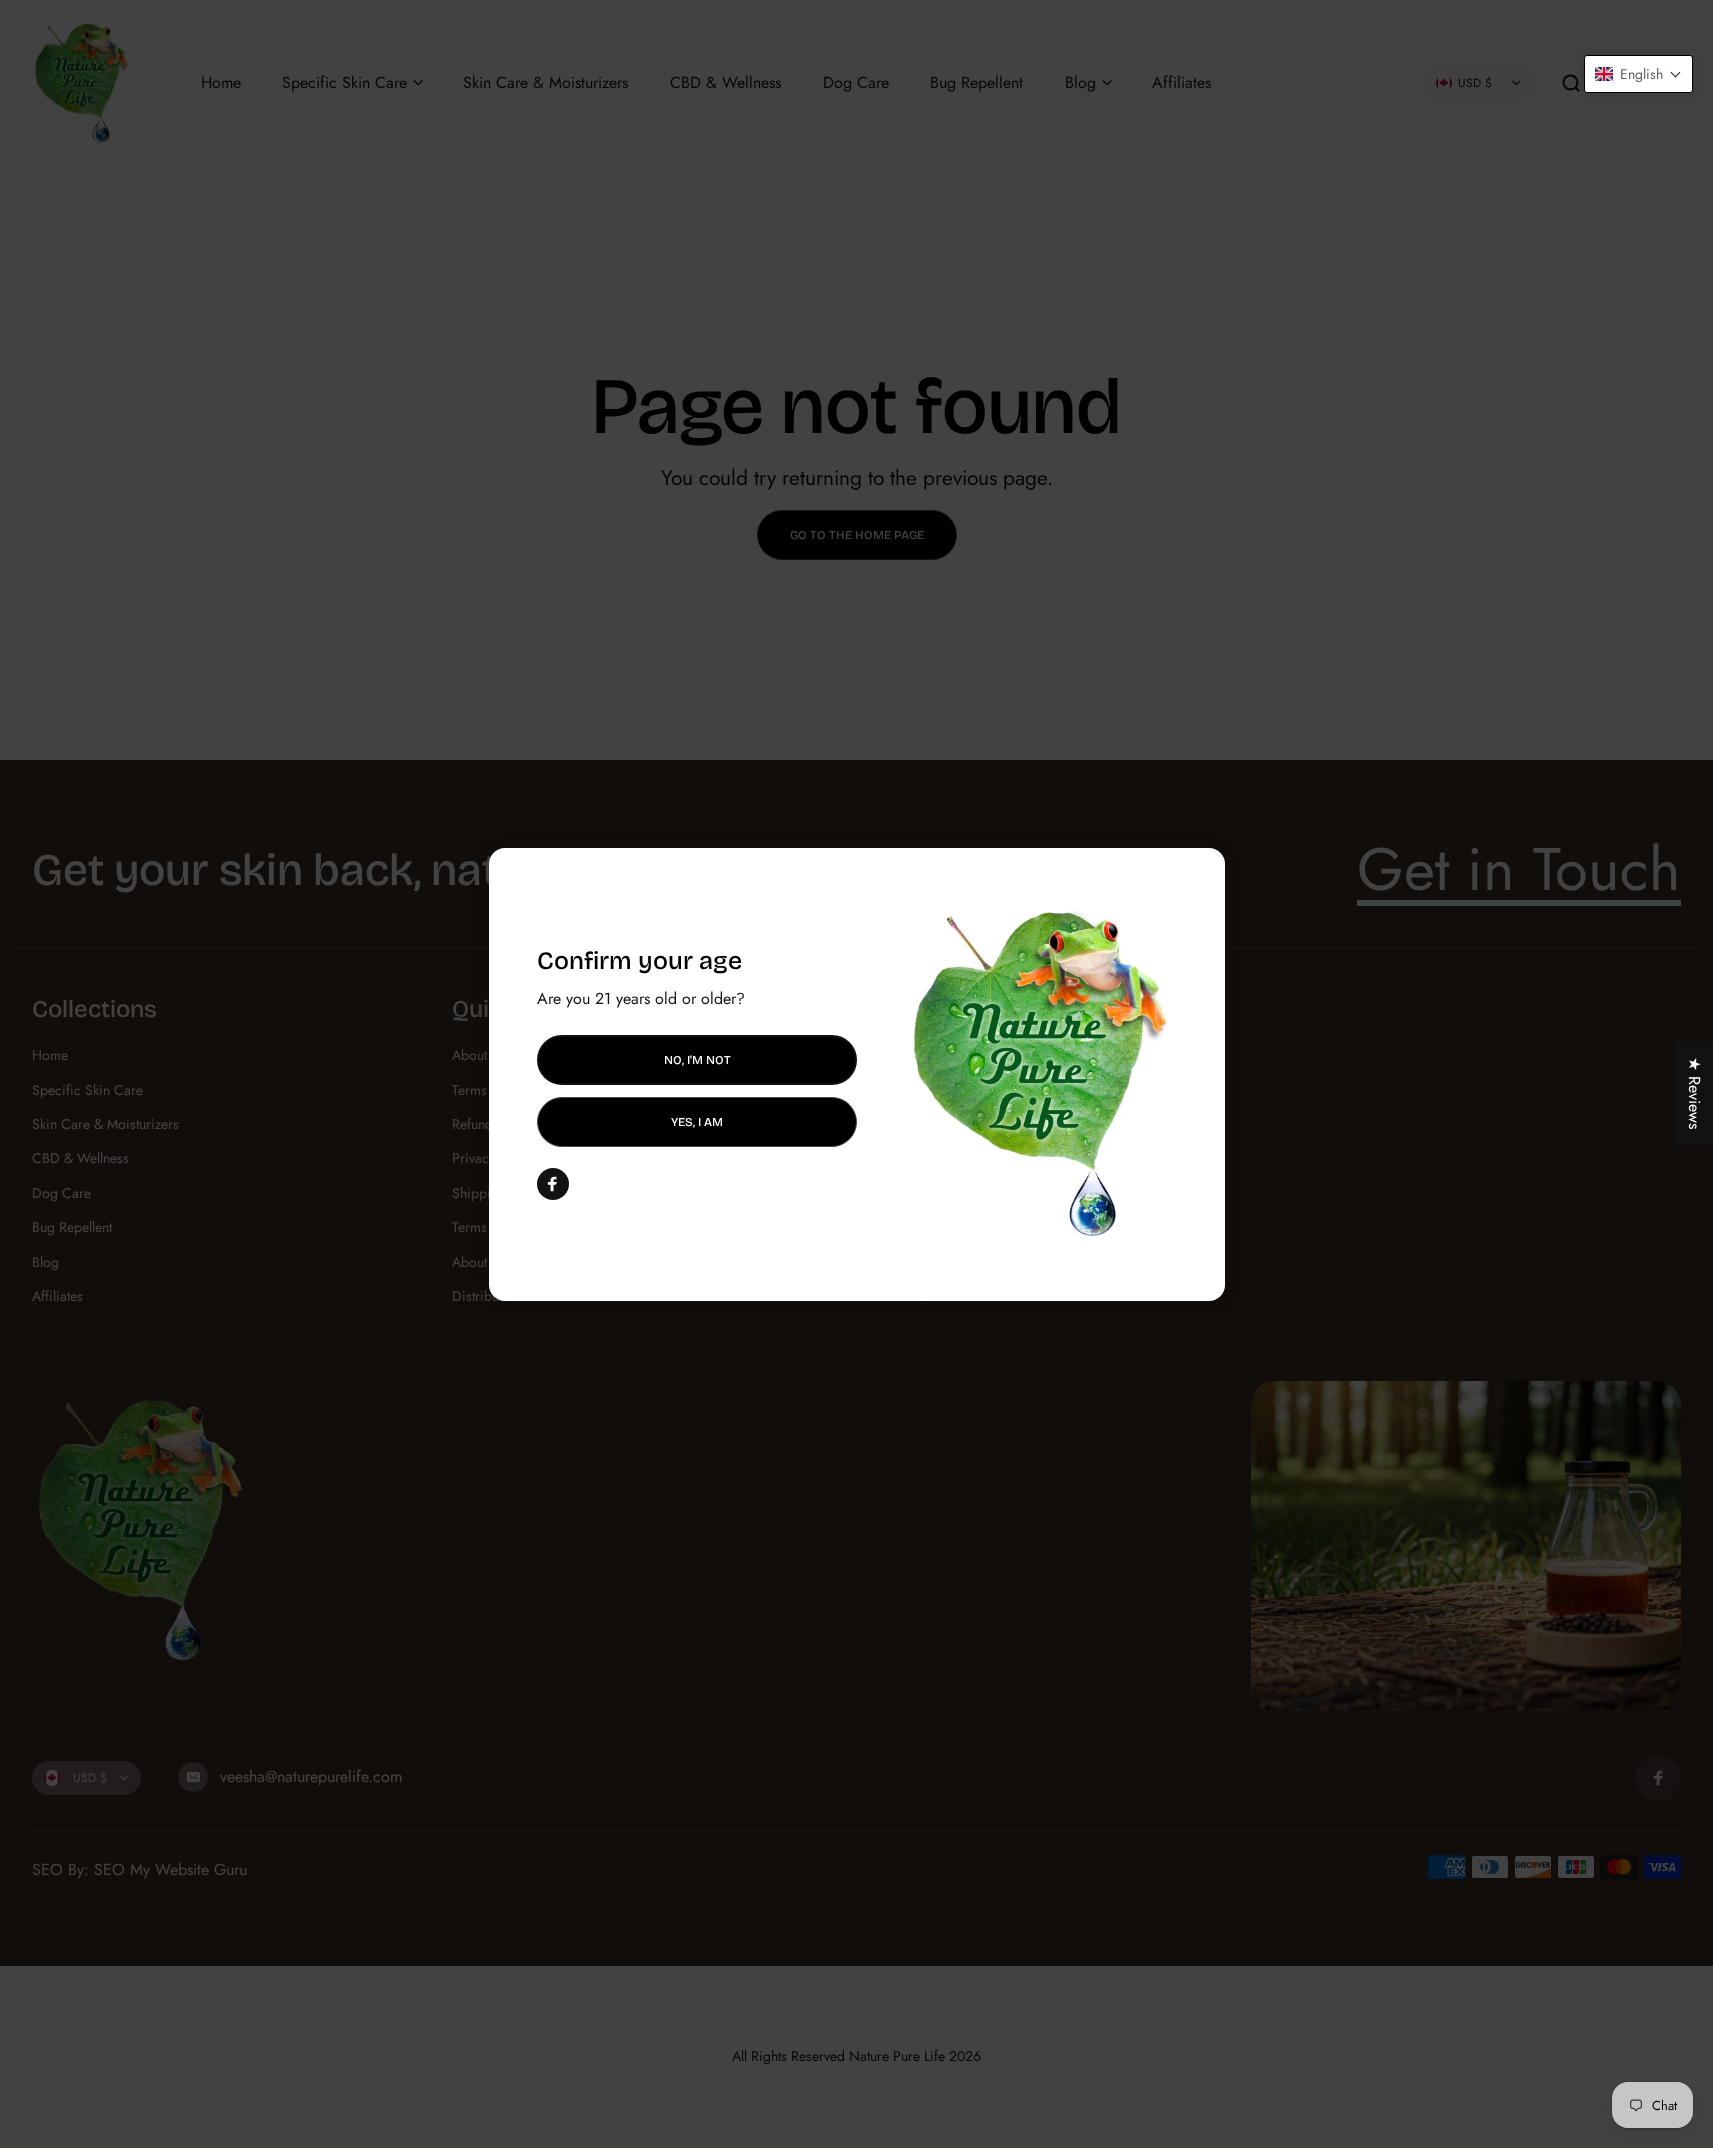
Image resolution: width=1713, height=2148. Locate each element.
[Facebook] (553, 1184)
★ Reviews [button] (1694, 1093)
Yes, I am (697, 1122)
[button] (1638, 74)
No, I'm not (696, 1059)
